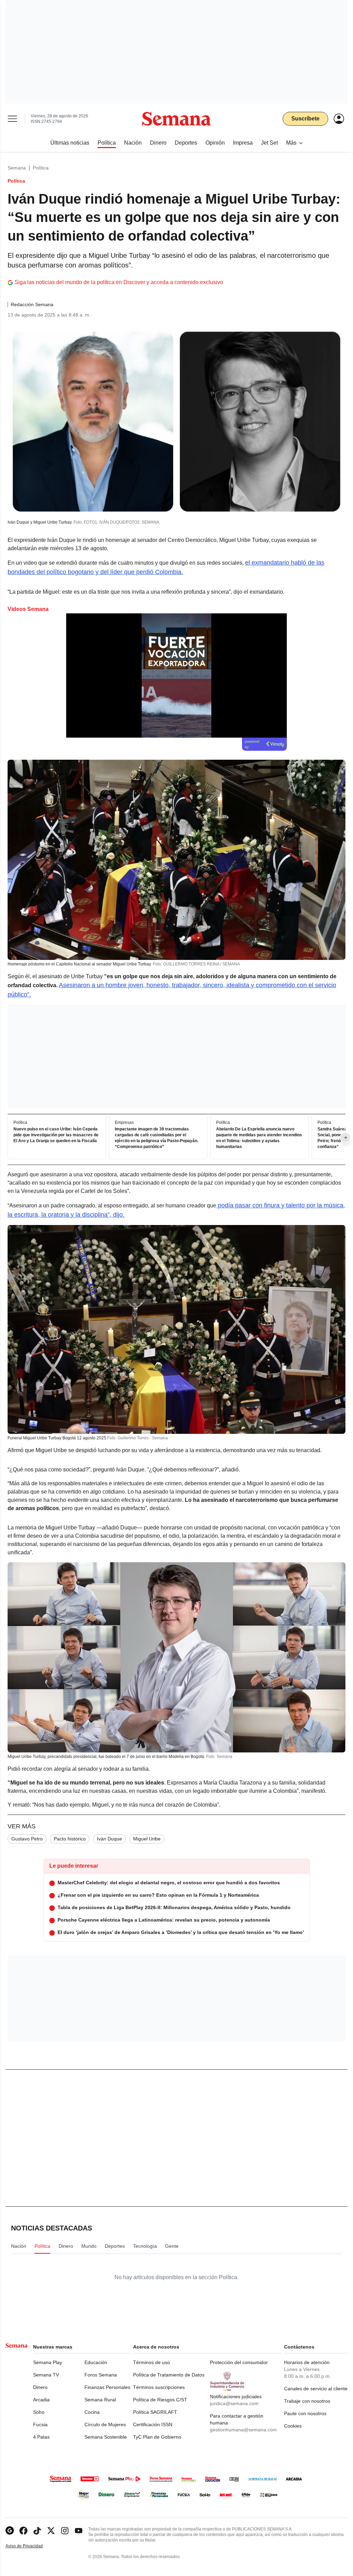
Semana (17, 168)
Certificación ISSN (153, 2424)
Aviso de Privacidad (31, 2546)
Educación (96, 2362)
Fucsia (40, 2424)
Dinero (40, 2387)
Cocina (92, 2412)
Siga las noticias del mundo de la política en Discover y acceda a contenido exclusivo (119, 282)
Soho (39, 2412)
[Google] (10, 2531)
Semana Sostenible (106, 2437)
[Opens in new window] (23, 2531)
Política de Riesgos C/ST (160, 2400)
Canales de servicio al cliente (316, 2389)
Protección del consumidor (239, 2362)
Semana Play (48, 2362)
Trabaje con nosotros (307, 2401)
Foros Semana (101, 2375)
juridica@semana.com (234, 2403)
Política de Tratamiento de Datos (169, 2375)
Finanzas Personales (107, 2387)
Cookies (293, 2426)
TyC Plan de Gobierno (157, 2437)
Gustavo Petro (27, 1839)
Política (41, 168)
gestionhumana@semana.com (243, 2430)
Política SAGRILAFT (155, 2412)
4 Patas (41, 2437)
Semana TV (46, 2375)
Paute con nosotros (305, 2413)
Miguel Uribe (147, 1839)
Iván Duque (109, 1839)
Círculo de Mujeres (105, 2424)
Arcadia (41, 2400)
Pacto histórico (70, 1839)
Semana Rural (100, 2400)
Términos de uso (152, 2362)
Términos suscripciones (159, 2387)
